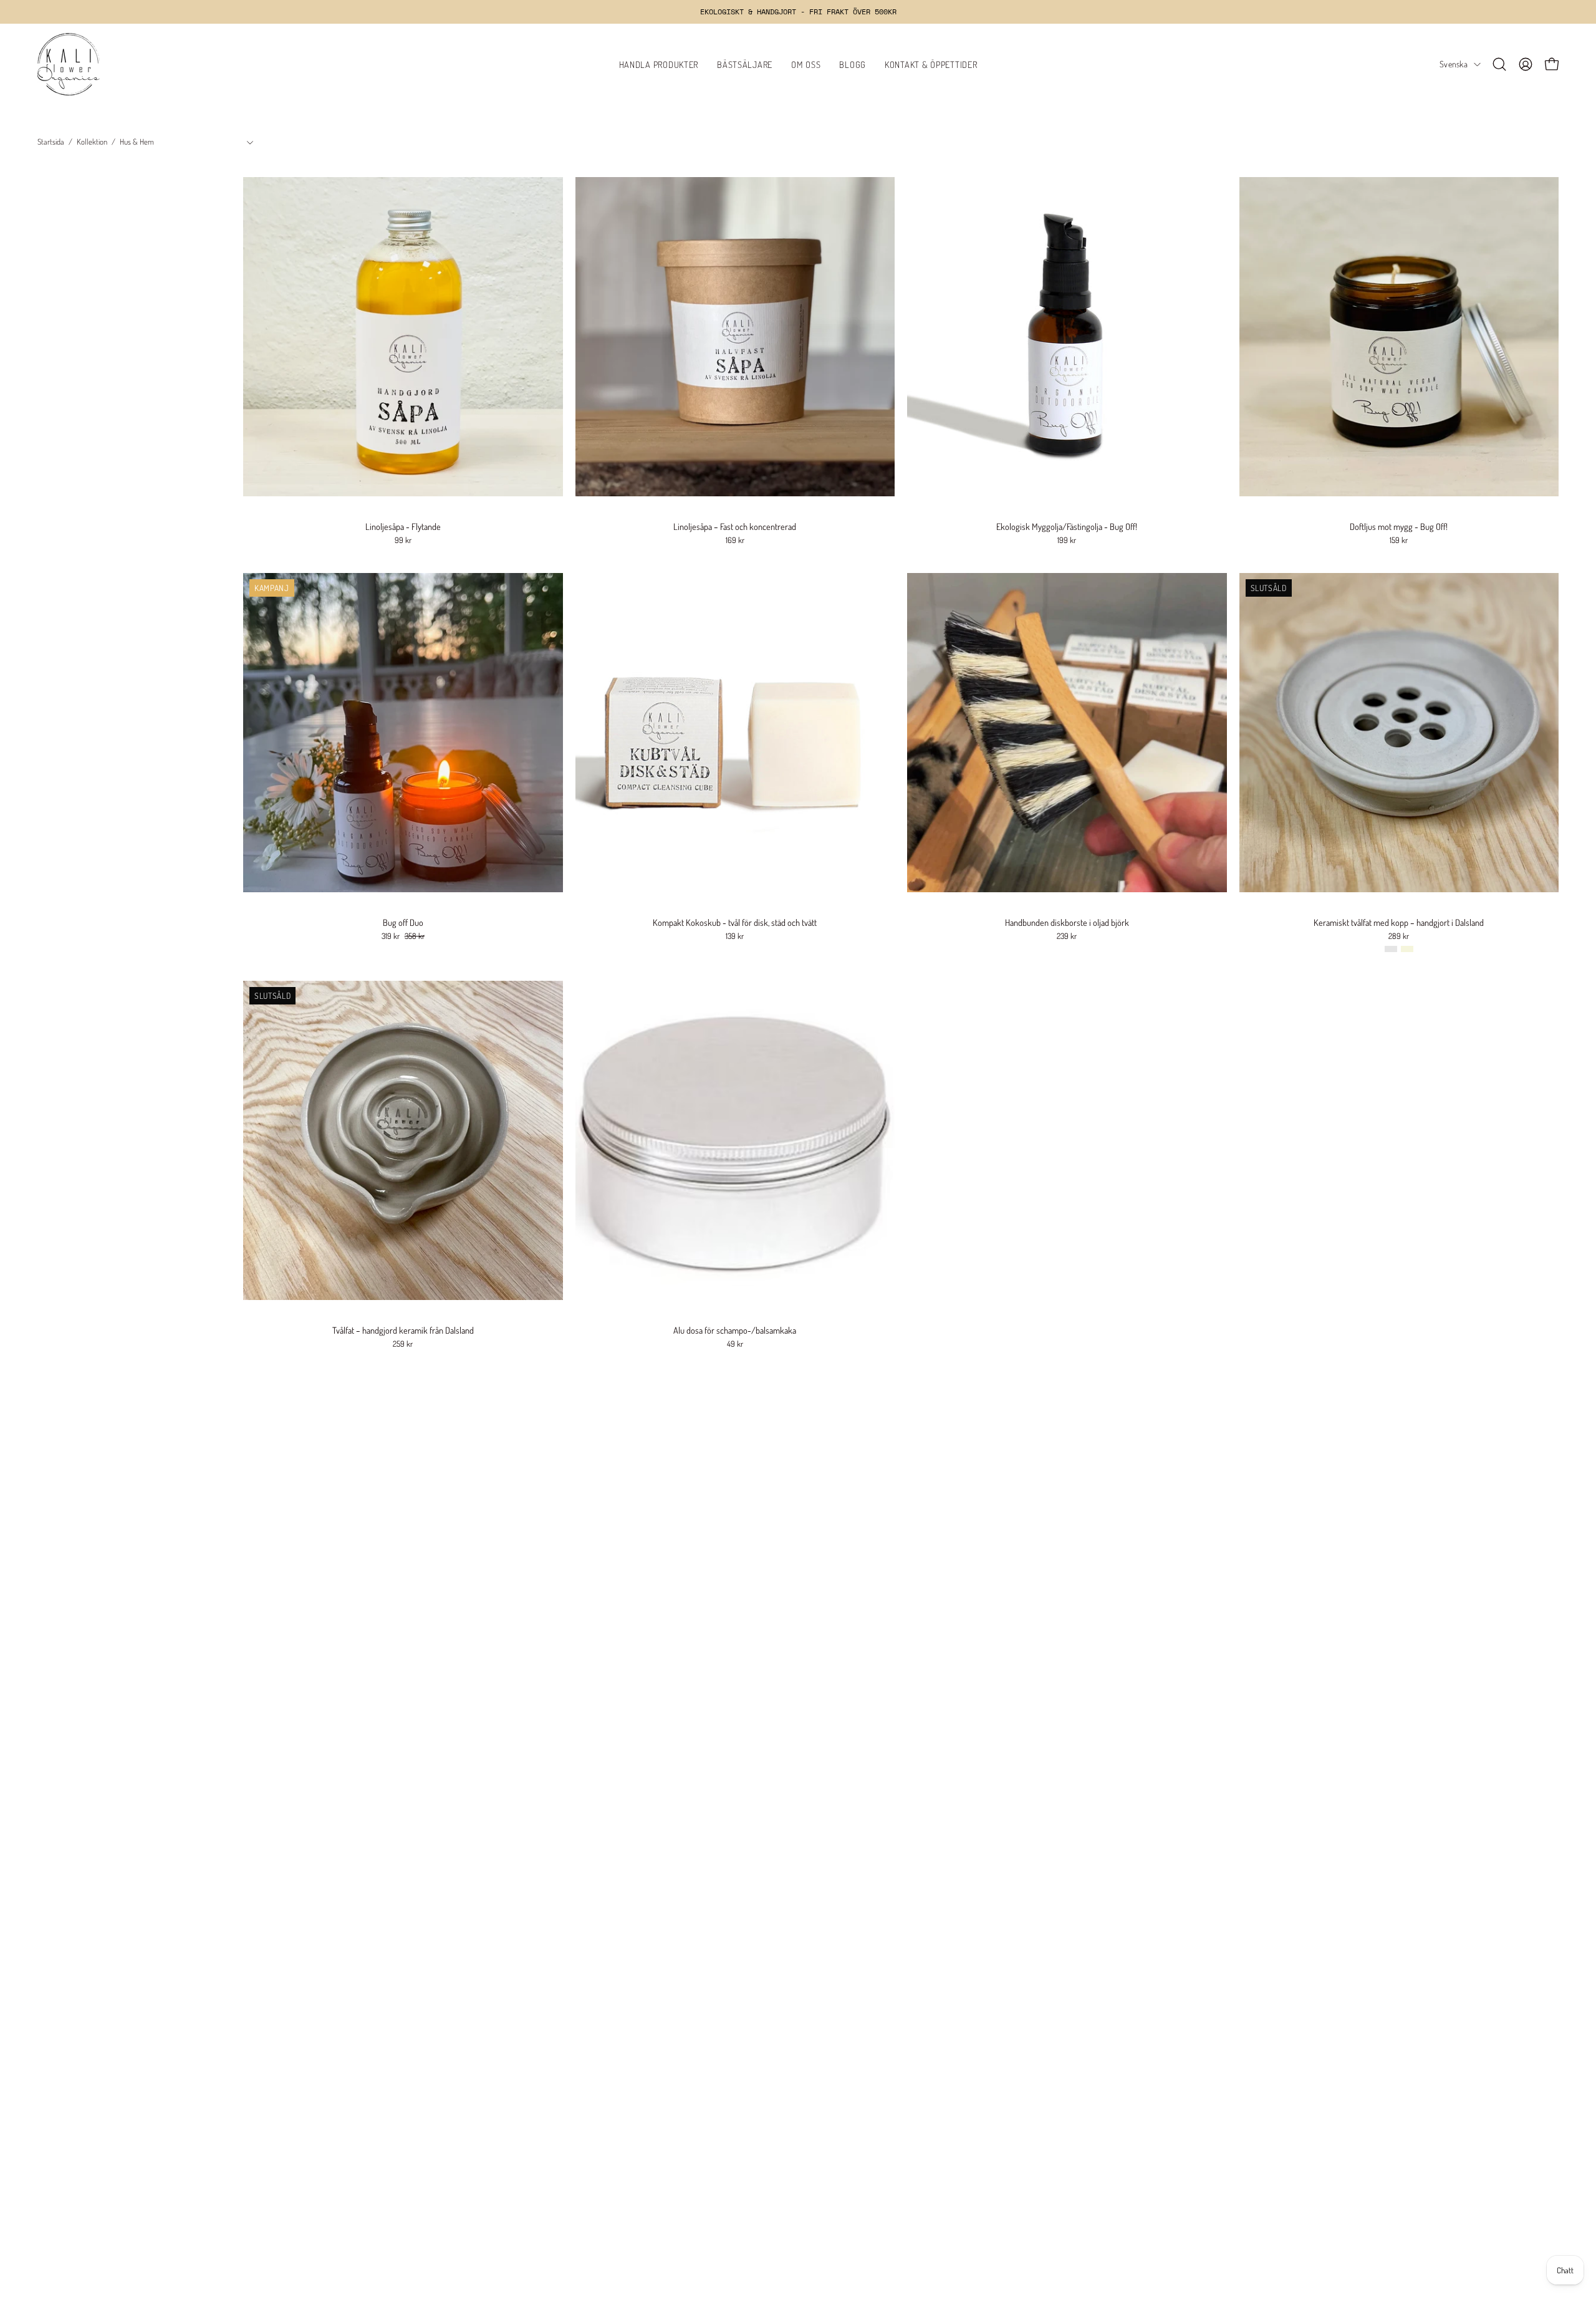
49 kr (735, 1344)
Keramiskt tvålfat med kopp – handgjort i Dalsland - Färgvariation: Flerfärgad (1391, 949)
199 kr (1067, 540)
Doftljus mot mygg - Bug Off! (1399, 526)
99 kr (403, 540)
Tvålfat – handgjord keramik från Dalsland (403, 1330)
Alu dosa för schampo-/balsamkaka (735, 1330)
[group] (798, 12)
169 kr (735, 540)
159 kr (1399, 540)
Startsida (51, 142)
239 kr (1067, 936)
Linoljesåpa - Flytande (403, 526)
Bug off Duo (403, 922)
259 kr (403, 1344)
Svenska (1454, 64)
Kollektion (92, 142)
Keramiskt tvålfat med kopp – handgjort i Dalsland (1399, 922)
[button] (1499, 64)
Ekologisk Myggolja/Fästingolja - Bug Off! (1067, 526)
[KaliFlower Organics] (69, 64)
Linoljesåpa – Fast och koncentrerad (735, 526)
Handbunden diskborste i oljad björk (1067, 922)
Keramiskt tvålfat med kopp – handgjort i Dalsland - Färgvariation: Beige (1407, 949)
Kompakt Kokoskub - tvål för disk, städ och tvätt (735, 922)
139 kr (735, 936)
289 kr (1399, 936)
